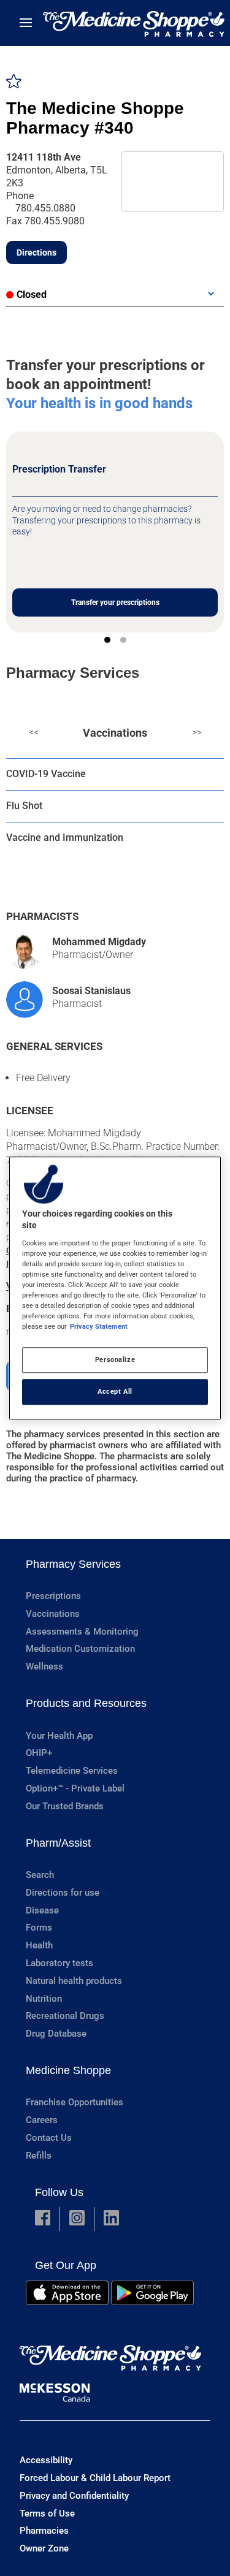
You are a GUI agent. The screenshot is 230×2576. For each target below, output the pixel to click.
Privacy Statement (99, 1326)
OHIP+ (39, 1753)
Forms (39, 1928)
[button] (43, 2219)
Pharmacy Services (73, 1564)
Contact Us (49, 2138)
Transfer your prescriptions (115, 602)
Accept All (115, 1391)
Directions (36, 253)
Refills (39, 2156)
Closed (32, 294)
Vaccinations (115, 733)
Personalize (115, 1359)
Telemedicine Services (72, 1771)
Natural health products (74, 1981)
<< (34, 732)
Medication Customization (80, 1649)
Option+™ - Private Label (75, 1788)
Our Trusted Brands (65, 1806)
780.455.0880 (45, 208)
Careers (42, 2120)
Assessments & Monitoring (82, 1632)
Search (40, 1875)
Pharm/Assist (58, 1843)
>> (197, 732)
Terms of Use (47, 2513)
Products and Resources (86, 1703)
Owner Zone (44, 2548)
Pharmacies (44, 2531)
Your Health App (59, 1736)
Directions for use (63, 1893)
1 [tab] (107, 640)
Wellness (44, 1666)
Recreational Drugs (65, 2016)
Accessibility (46, 2460)
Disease (42, 1910)
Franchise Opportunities (75, 2102)
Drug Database (56, 2034)
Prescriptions (53, 1596)
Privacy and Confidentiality (74, 2496)
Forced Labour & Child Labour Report (95, 2478)
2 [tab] (123, 640)
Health (39, 1945)
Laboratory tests (59, 1963)
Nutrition (44, 1999)
